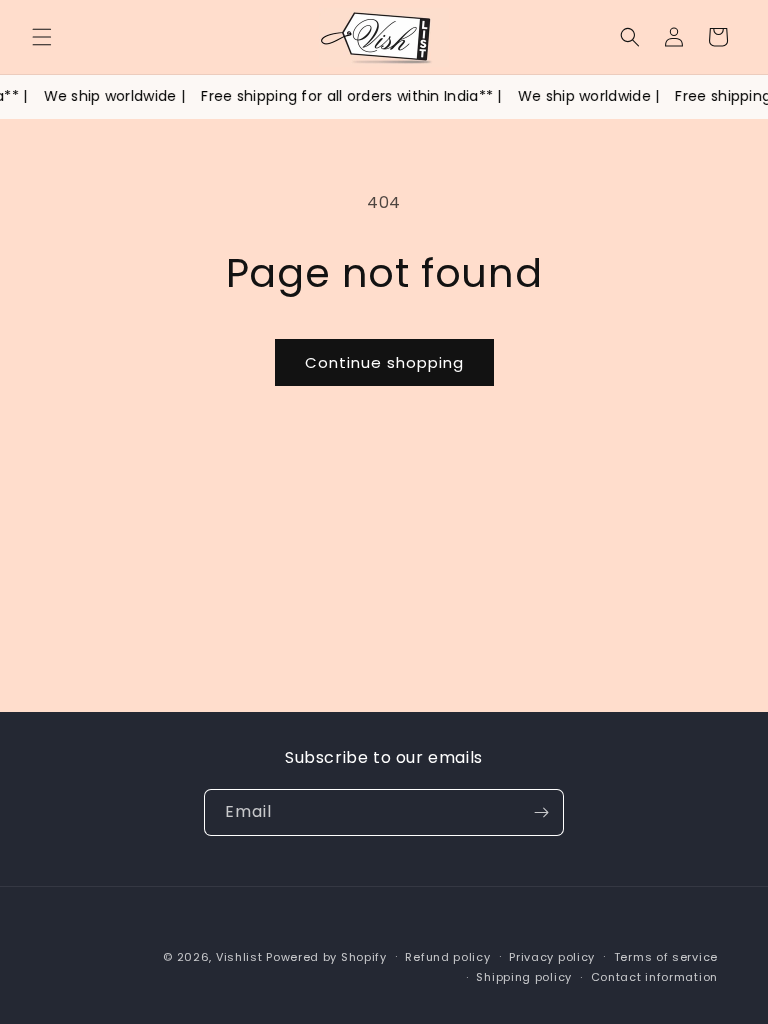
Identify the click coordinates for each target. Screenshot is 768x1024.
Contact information (654, 977)
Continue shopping (384, 362)
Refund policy (447, 957)
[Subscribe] (541, 812)
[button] (42, 37)
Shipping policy (524, 977)
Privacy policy (552, 957)
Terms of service (666, 957)
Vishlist (239, 957)
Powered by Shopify (326, 957)
